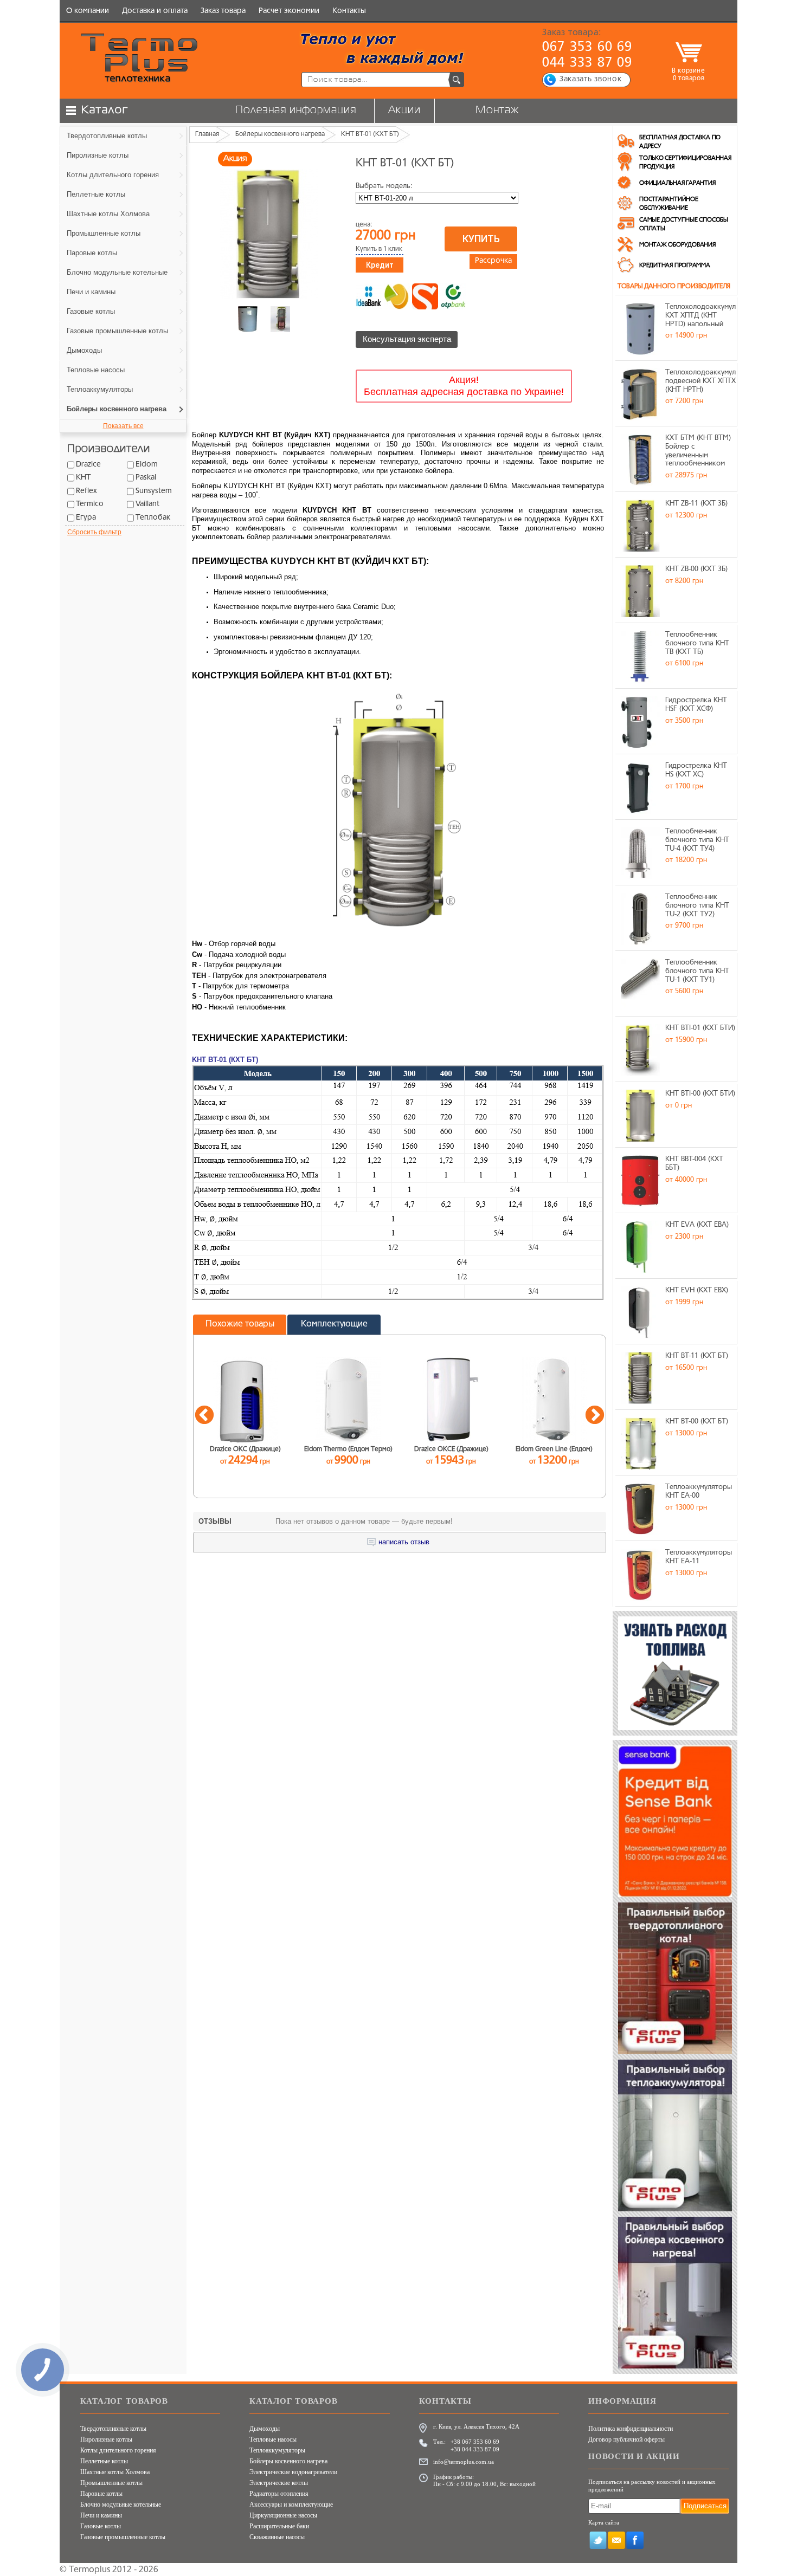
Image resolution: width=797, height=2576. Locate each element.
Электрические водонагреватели (293, 2472)
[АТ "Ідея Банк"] (369, 296)
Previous (204, 1416)
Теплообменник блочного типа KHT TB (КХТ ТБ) (697, 643)
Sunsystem (154, 491)
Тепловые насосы (273, 2439)
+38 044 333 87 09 (475, 2449)
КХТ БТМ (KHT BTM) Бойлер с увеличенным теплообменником (698, 451)
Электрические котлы (279, 2483)
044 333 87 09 (587, 63)
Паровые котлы (101, 2494)
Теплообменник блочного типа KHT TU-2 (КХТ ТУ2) (697, 905)
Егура (86, 518)
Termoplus (89, 2570)
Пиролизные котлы (106, 2439)
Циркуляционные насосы (283, 2515)
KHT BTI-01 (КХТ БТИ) (700, 1028)
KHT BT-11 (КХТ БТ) (697, 1356)
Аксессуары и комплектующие (291, 2504)
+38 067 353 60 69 (475, 2442)
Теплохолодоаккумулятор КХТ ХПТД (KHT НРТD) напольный (700, 315)
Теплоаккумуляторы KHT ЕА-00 (699, 1491)
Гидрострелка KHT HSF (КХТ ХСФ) (696, 705)
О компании (88, 11)
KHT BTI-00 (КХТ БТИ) (700, 1094)
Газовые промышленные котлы (123, 2537)
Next (595, 1416)
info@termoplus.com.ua (464, 2462)
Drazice (88, 465)
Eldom (147, 465)
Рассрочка (493, 261)
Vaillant (147, 504)
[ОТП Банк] (453, 296)
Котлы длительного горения (118, 2450)
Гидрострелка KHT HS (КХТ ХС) (696, 770)
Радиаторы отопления (279, 2494)
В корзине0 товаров (688, 75)
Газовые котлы (101, 2526)
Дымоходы (265, 2429)
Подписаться (705, 2506)
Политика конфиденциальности (631, 2429)
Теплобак (153, 518)
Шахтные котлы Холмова (115, 2472)
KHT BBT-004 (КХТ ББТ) (694, 1164)
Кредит (380, 265)
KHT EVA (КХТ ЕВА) (697, 1225)
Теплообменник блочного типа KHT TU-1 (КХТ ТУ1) (697, 971)
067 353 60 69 (587, 48)
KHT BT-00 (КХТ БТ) (697, 1422)
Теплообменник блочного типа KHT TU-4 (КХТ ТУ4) (697, 840)
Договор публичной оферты (626, 2439)
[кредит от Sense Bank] (425, 296)
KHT (83, 478)
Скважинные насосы (277, 2537)
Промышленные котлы (111, 2483)
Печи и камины (101, 2515)
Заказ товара (223, 11)
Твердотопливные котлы (113, 2429)
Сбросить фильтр (94, 532)
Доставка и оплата (155, 11)
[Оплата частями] (397, 296)
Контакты (349, 11)
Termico (90, 504)
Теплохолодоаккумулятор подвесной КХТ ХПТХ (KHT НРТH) (700, 381)
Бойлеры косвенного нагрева (288, 2461)
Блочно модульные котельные (121, 2504)
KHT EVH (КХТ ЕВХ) (697, 1290)
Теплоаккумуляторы (277, 2450)
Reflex (86, 491)
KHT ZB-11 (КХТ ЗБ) (696, 504)
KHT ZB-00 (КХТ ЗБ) (696, 569)
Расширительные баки (279, 2526)
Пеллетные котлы (104, 2461)
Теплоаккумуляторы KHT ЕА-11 (699, 1557)
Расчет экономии (289, 11)
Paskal (146, 478)
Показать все (123, 426)
